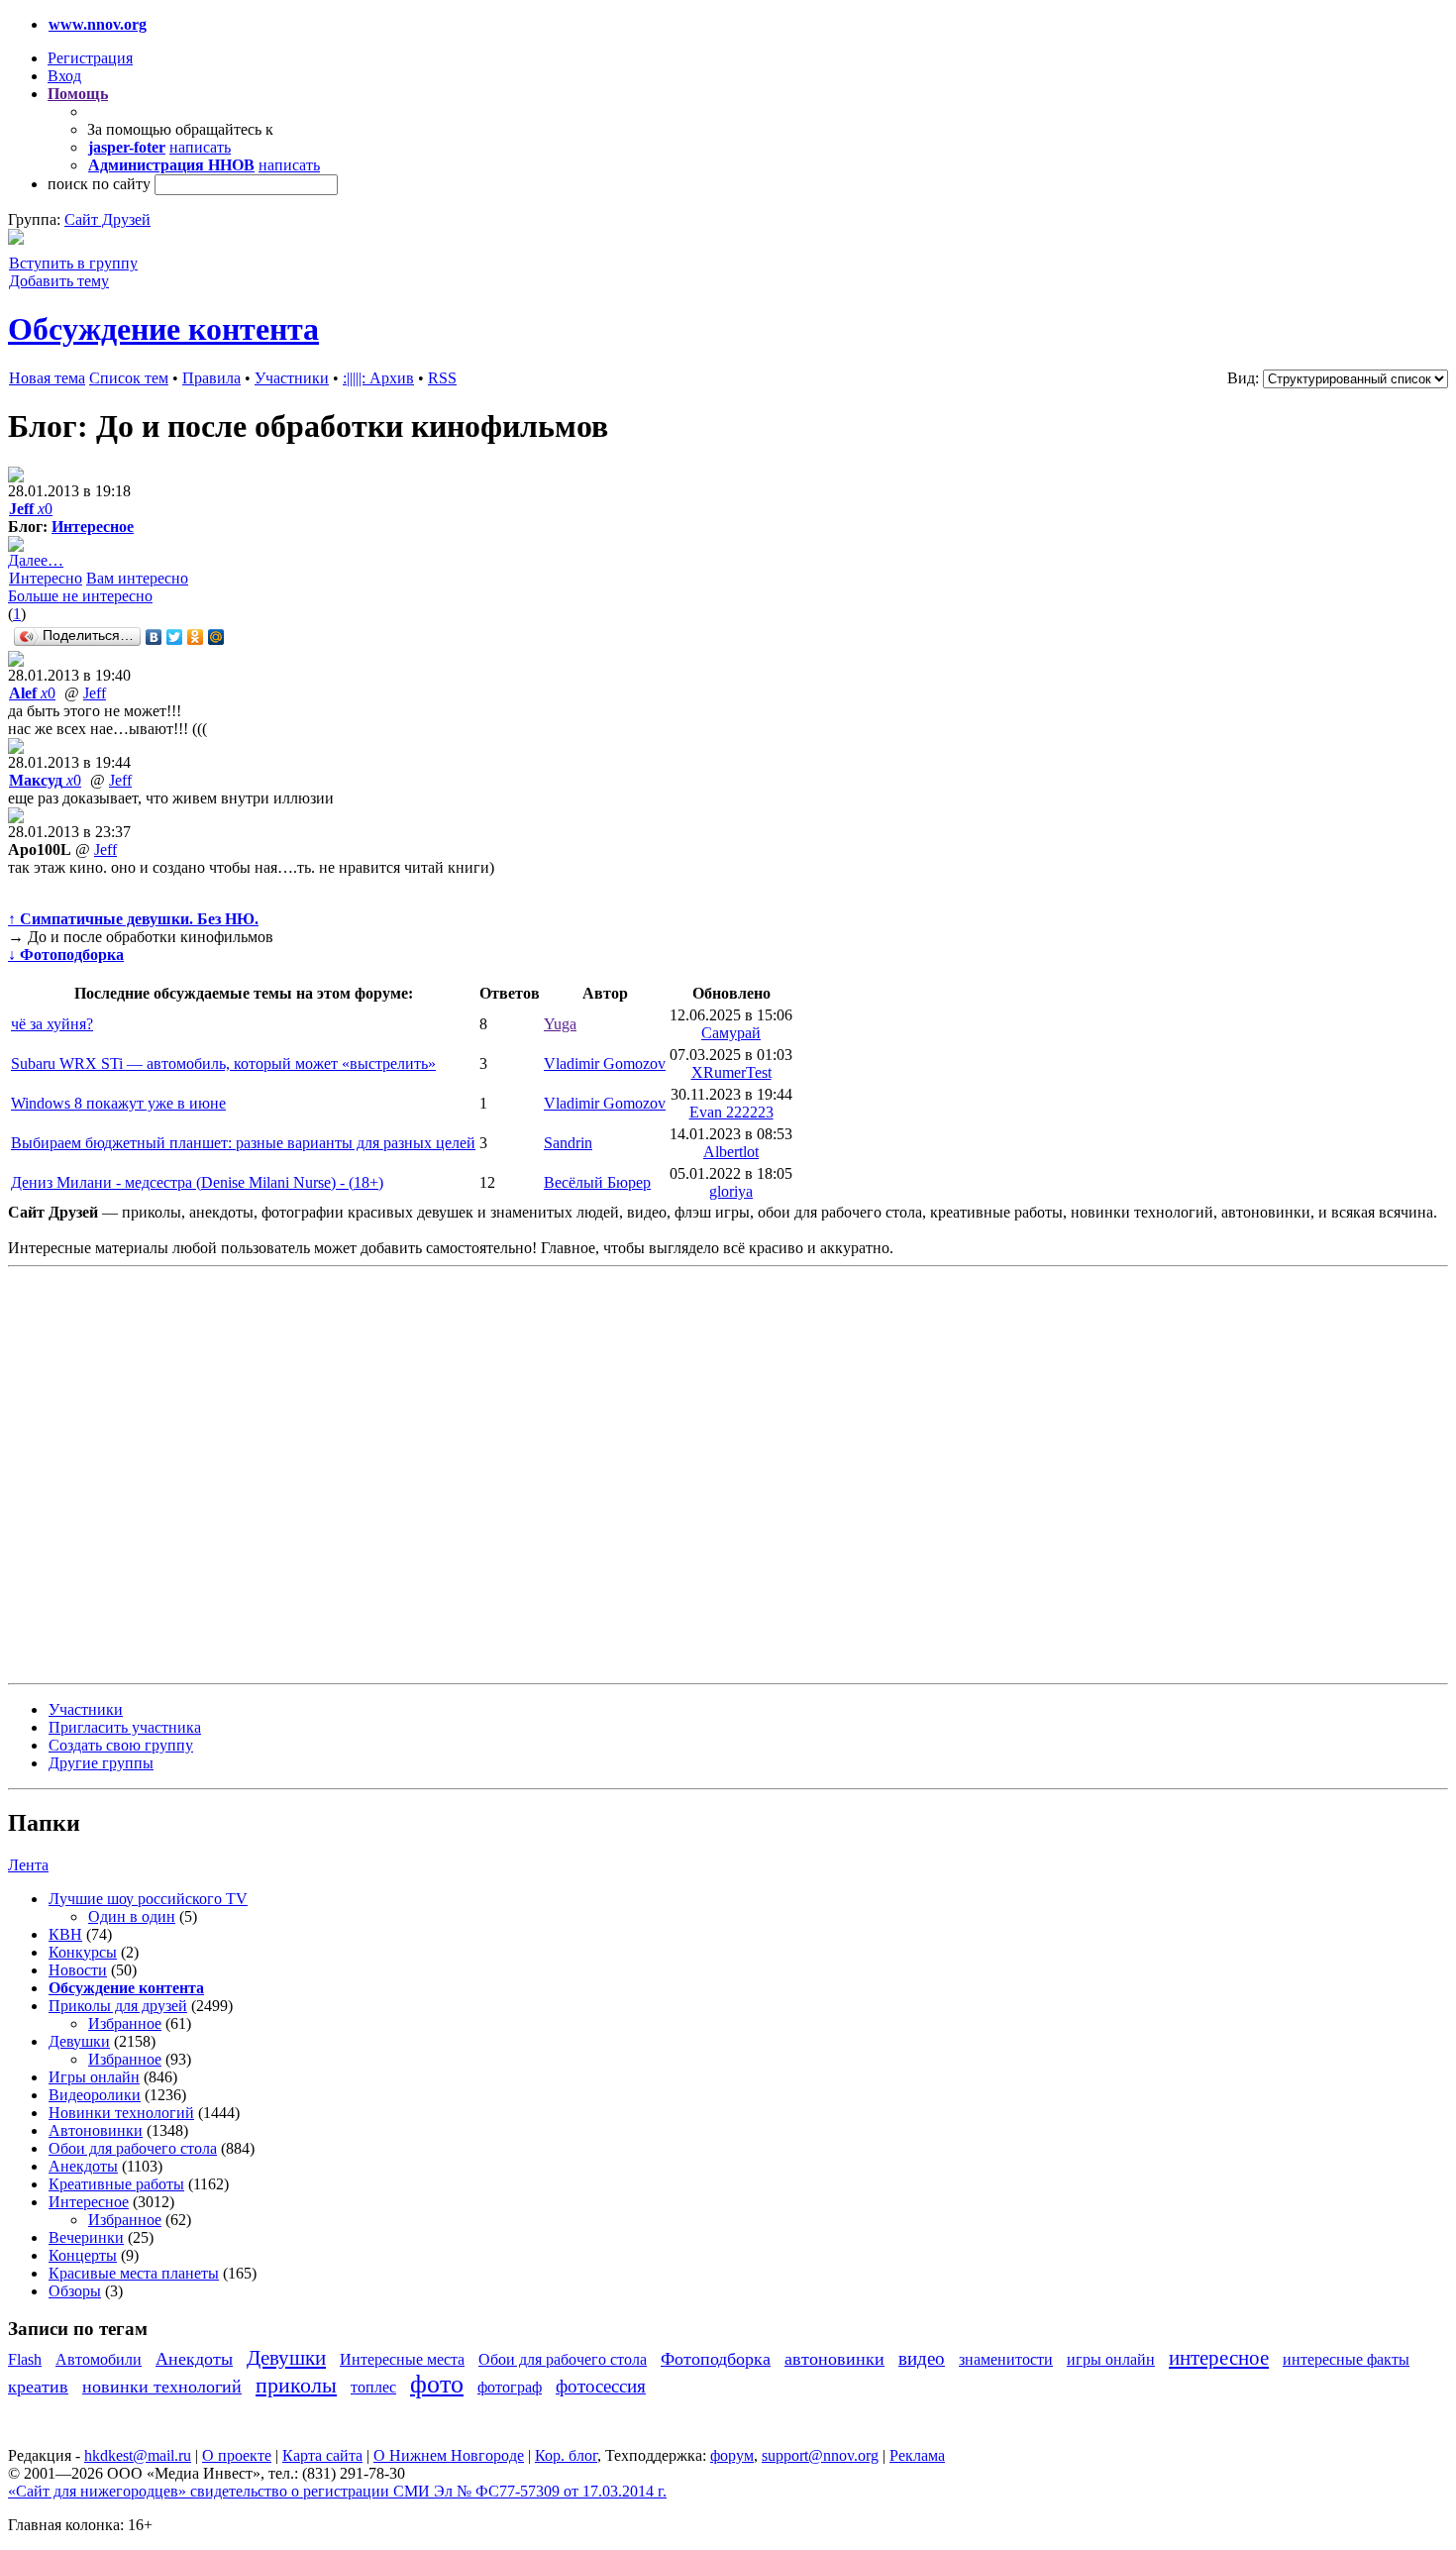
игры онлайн (1111, 2359)
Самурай (731, 1033)
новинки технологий (162, 2387)
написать (200, 147)
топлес (373, 2387)
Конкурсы (83, 1952)
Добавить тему (59, 281)
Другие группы (101, 1763)
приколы (296, 2385)
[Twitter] (175, 637)
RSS (442, 378)
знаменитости (1006, 2359)
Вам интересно (137, 578)
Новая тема (47, 378)
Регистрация (90, 58)
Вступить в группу (73, 263)
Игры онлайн (94, 2077)
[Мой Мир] (216, 637)
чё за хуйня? (52, 1024)
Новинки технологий (121, 2113)
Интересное (93, 527)
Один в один (132, 1916)
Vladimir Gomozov (605, 1063)
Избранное (125, 2023)
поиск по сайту (99, 184)
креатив (38, 2387)
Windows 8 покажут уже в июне (118, 1103)
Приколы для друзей (118, 2006)
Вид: (1243, 378)
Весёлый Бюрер (597, 1182)
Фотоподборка (716, 2359)
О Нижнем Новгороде (449, 2455)
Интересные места (402, 2359)
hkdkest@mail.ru (138, 2455)
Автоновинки (96, 2130)
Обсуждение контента (163, 329)
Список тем (129, 378)
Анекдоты (83, 2166)
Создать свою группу (121, 1745)
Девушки (79, 2041)
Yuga (560, 1024)
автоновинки (834, 2359)
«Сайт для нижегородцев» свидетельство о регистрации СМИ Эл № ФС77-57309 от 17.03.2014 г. (337, 2491)
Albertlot (731, 1152)
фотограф (510, 2387)
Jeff (95, 693)
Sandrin (568, 1143)
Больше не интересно (80, 596)
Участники (292, 378)
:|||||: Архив (378, 378)
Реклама (917, 2455)
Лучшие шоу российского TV (148, 1899)
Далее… (36, 560)
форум (732, 2455)
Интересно (46, 578)
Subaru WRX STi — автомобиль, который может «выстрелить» (223, 1063)
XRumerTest (731, 1072)
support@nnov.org (820, 2455)
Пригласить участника (125, 1727)
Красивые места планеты (134, 2273)
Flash (25, 2359)
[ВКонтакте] (154, 637)
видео (922, 2358)
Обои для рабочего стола (133, 2148)
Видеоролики (95, 2095)
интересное (1219, 2357)
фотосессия (601, 2386)
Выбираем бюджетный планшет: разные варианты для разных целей (243, 1143)
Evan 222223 (731, 1112)
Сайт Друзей (107, 219)
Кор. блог (566, 2455)
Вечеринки (86, 2237)
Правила (211, 378)
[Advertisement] (127, 1473)
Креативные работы (116, 2184)
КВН (65, 1934)
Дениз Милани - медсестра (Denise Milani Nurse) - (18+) (197, 1182)
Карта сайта (322, 2455)
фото (437, 2384)
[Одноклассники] (196, 637)
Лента (28, 1865)
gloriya (731, 1191)
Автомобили (99, 2359)
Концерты (83, 2255)
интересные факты (1346, 2359)
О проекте (237, 2455)
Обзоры (75, 2291)
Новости (78, 1970)
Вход (64, 76)
